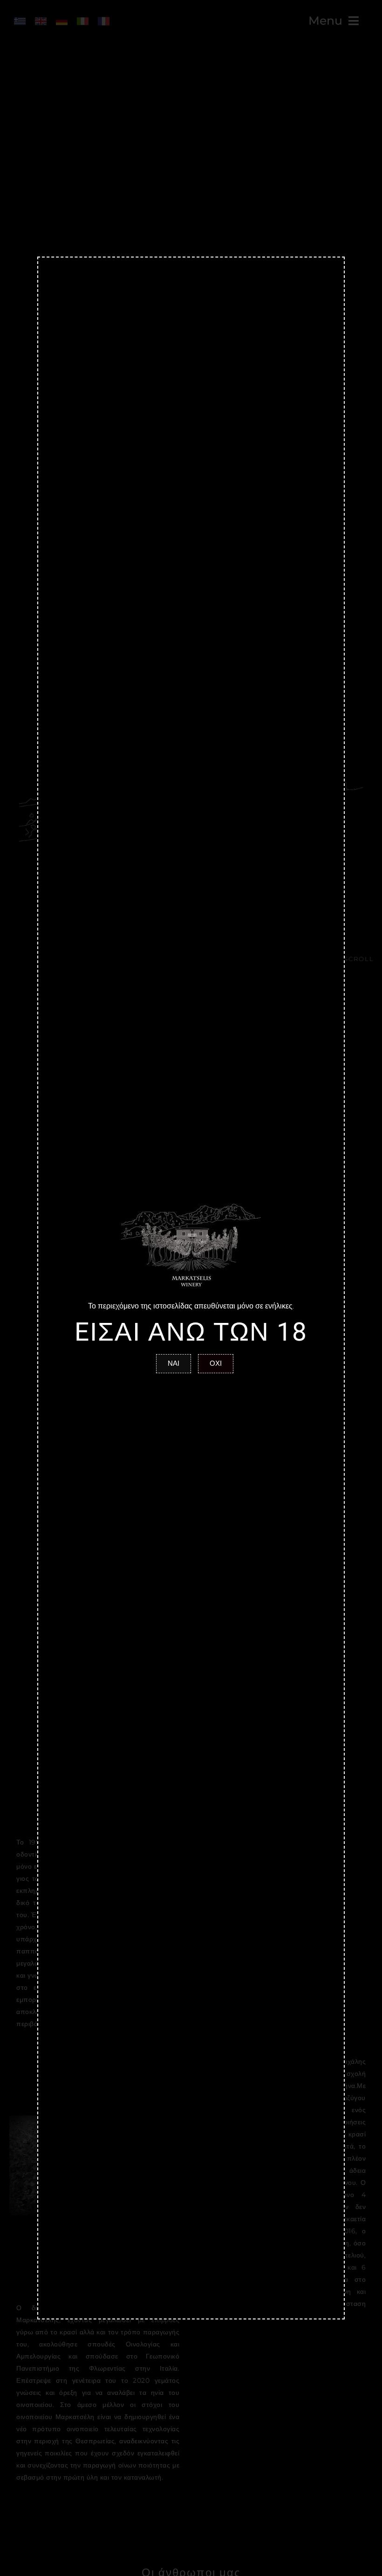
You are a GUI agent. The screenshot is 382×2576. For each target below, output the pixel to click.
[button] (174, 1364)
